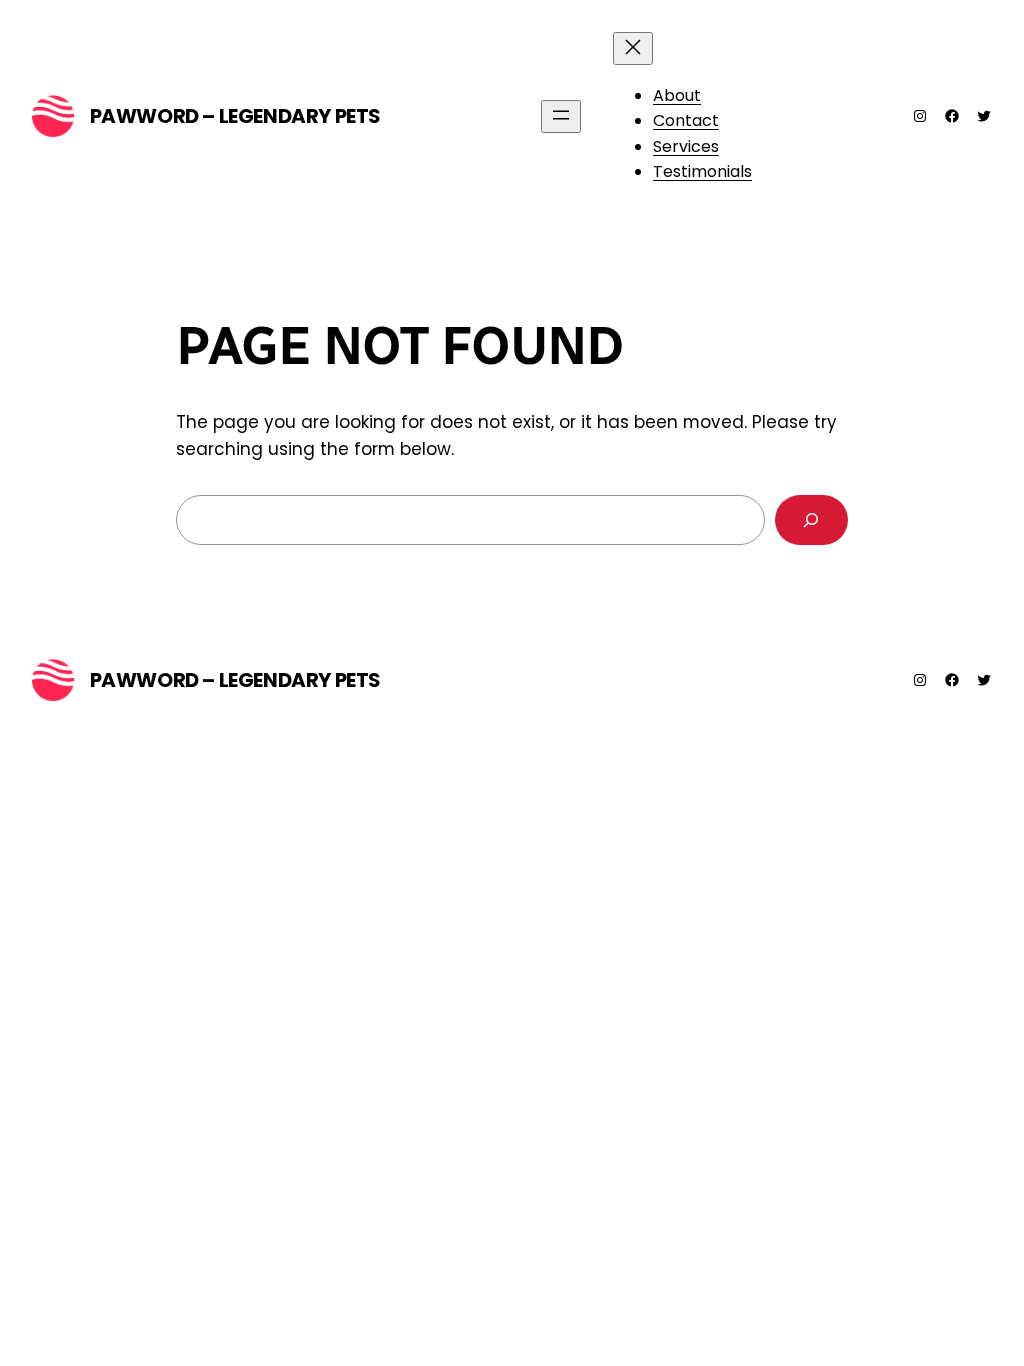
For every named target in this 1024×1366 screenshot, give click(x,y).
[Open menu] (561, 116)
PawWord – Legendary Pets (235, 116)
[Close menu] (633, 48)
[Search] (811, 520)
